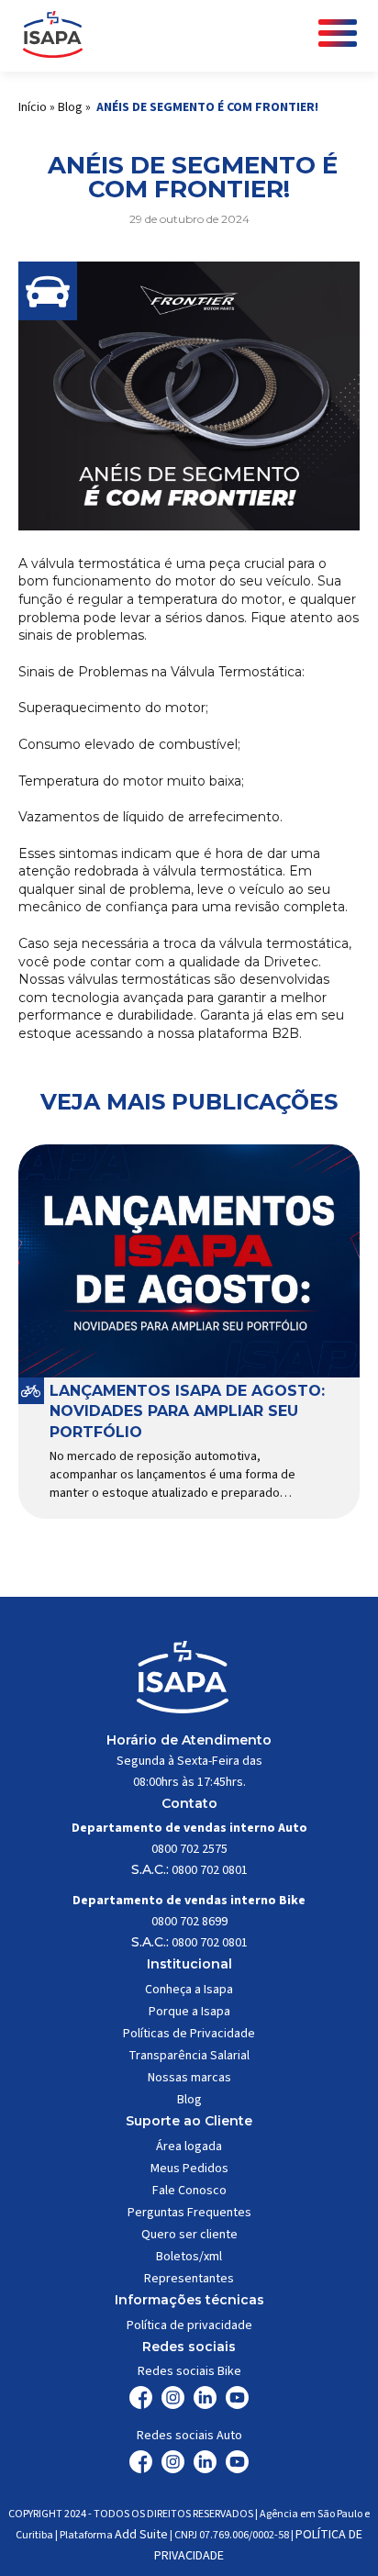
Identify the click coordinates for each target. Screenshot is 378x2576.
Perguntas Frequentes (189, 2213)
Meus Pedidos (189, 2169)
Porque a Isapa (189, 2012)
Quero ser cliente (189, 2235)
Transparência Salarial (189, 2056)
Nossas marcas (189, 2078)
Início (33, 107)
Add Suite (141, 2535)
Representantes (189, 2279)
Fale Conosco (189, 2191)
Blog (70, 107)
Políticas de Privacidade (189, 2034)
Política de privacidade (189, 2325)
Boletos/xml (189, 2257)
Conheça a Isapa (189, 1990)
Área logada (189, 2147)
